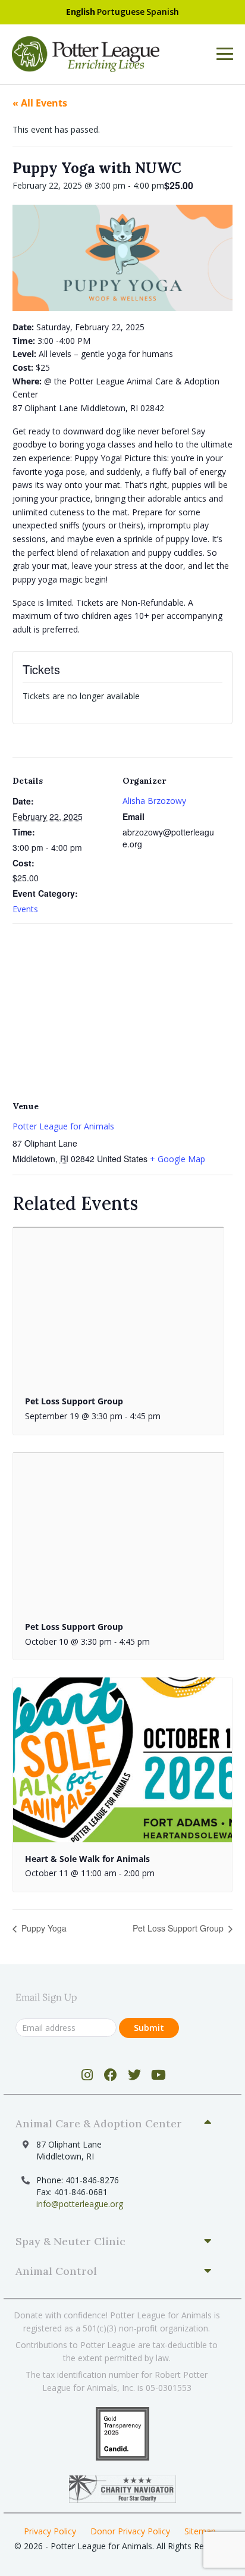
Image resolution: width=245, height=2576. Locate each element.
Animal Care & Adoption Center (99, 2123)
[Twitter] (135, 2075)
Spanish (163, 12)
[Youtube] (158, 2075)
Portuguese (121, 12)
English (81, 12)
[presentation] (118, 1306)
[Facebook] (111, 2075)
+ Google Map (178, 1159)
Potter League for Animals (63, 1126)
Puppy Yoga (43, 1928)
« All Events (40, 103)
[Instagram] (87, 2075)
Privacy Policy (50, 2531)
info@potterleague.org (80, 2204)
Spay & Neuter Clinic (70, 2241)
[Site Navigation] (225, 54)
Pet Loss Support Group (74, 1401)
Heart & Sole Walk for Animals (87, 1859)
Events (25, 909)
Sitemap (200, 2531)
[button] (118, 2124)
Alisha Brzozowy (154, 801)
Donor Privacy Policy (130, 2531)
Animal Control (56, 2271)
